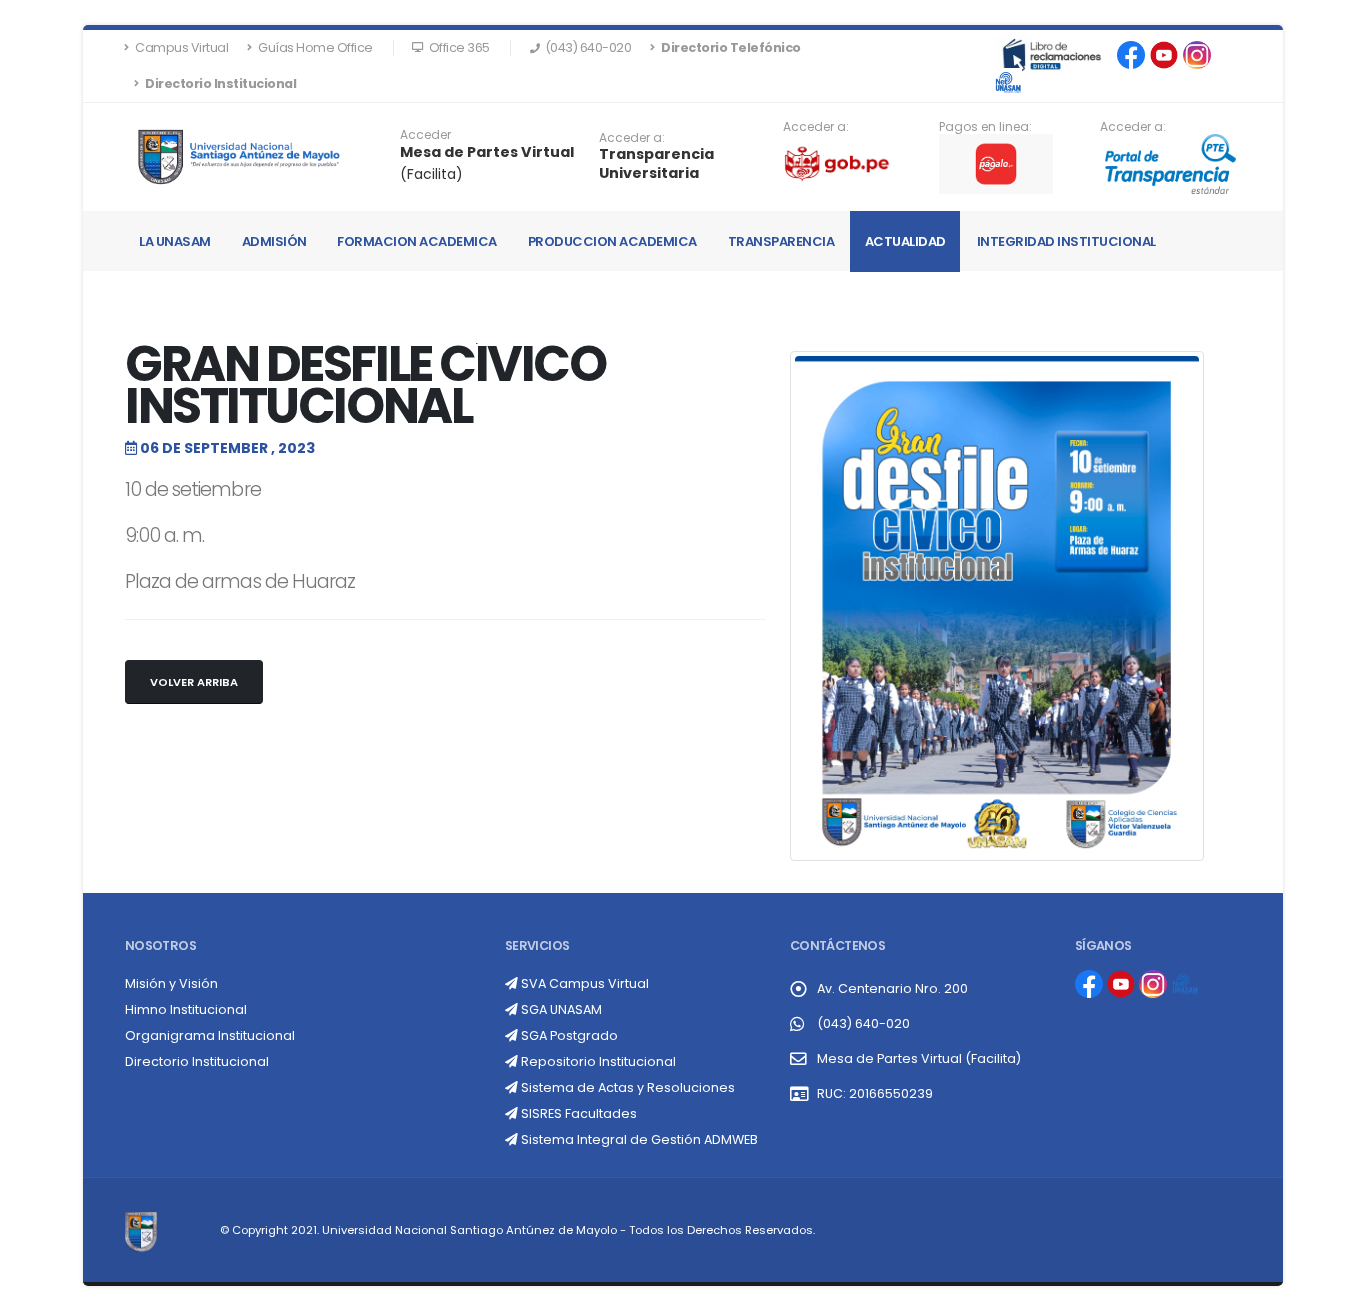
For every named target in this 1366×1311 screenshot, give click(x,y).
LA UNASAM (175, 241)
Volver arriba (194, 682)
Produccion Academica (612, 241)
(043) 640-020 (863, 1023)
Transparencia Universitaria (656, 163)
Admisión (274, 241)
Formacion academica (417, 241)
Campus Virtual (181, 47)
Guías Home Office (314, 47)
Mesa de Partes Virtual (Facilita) (919, 1058)
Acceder (425, 135)
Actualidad (905, 241)
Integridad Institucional (1066, 241)
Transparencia (781, 241)
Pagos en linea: (985, 127)
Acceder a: (632, 138)
